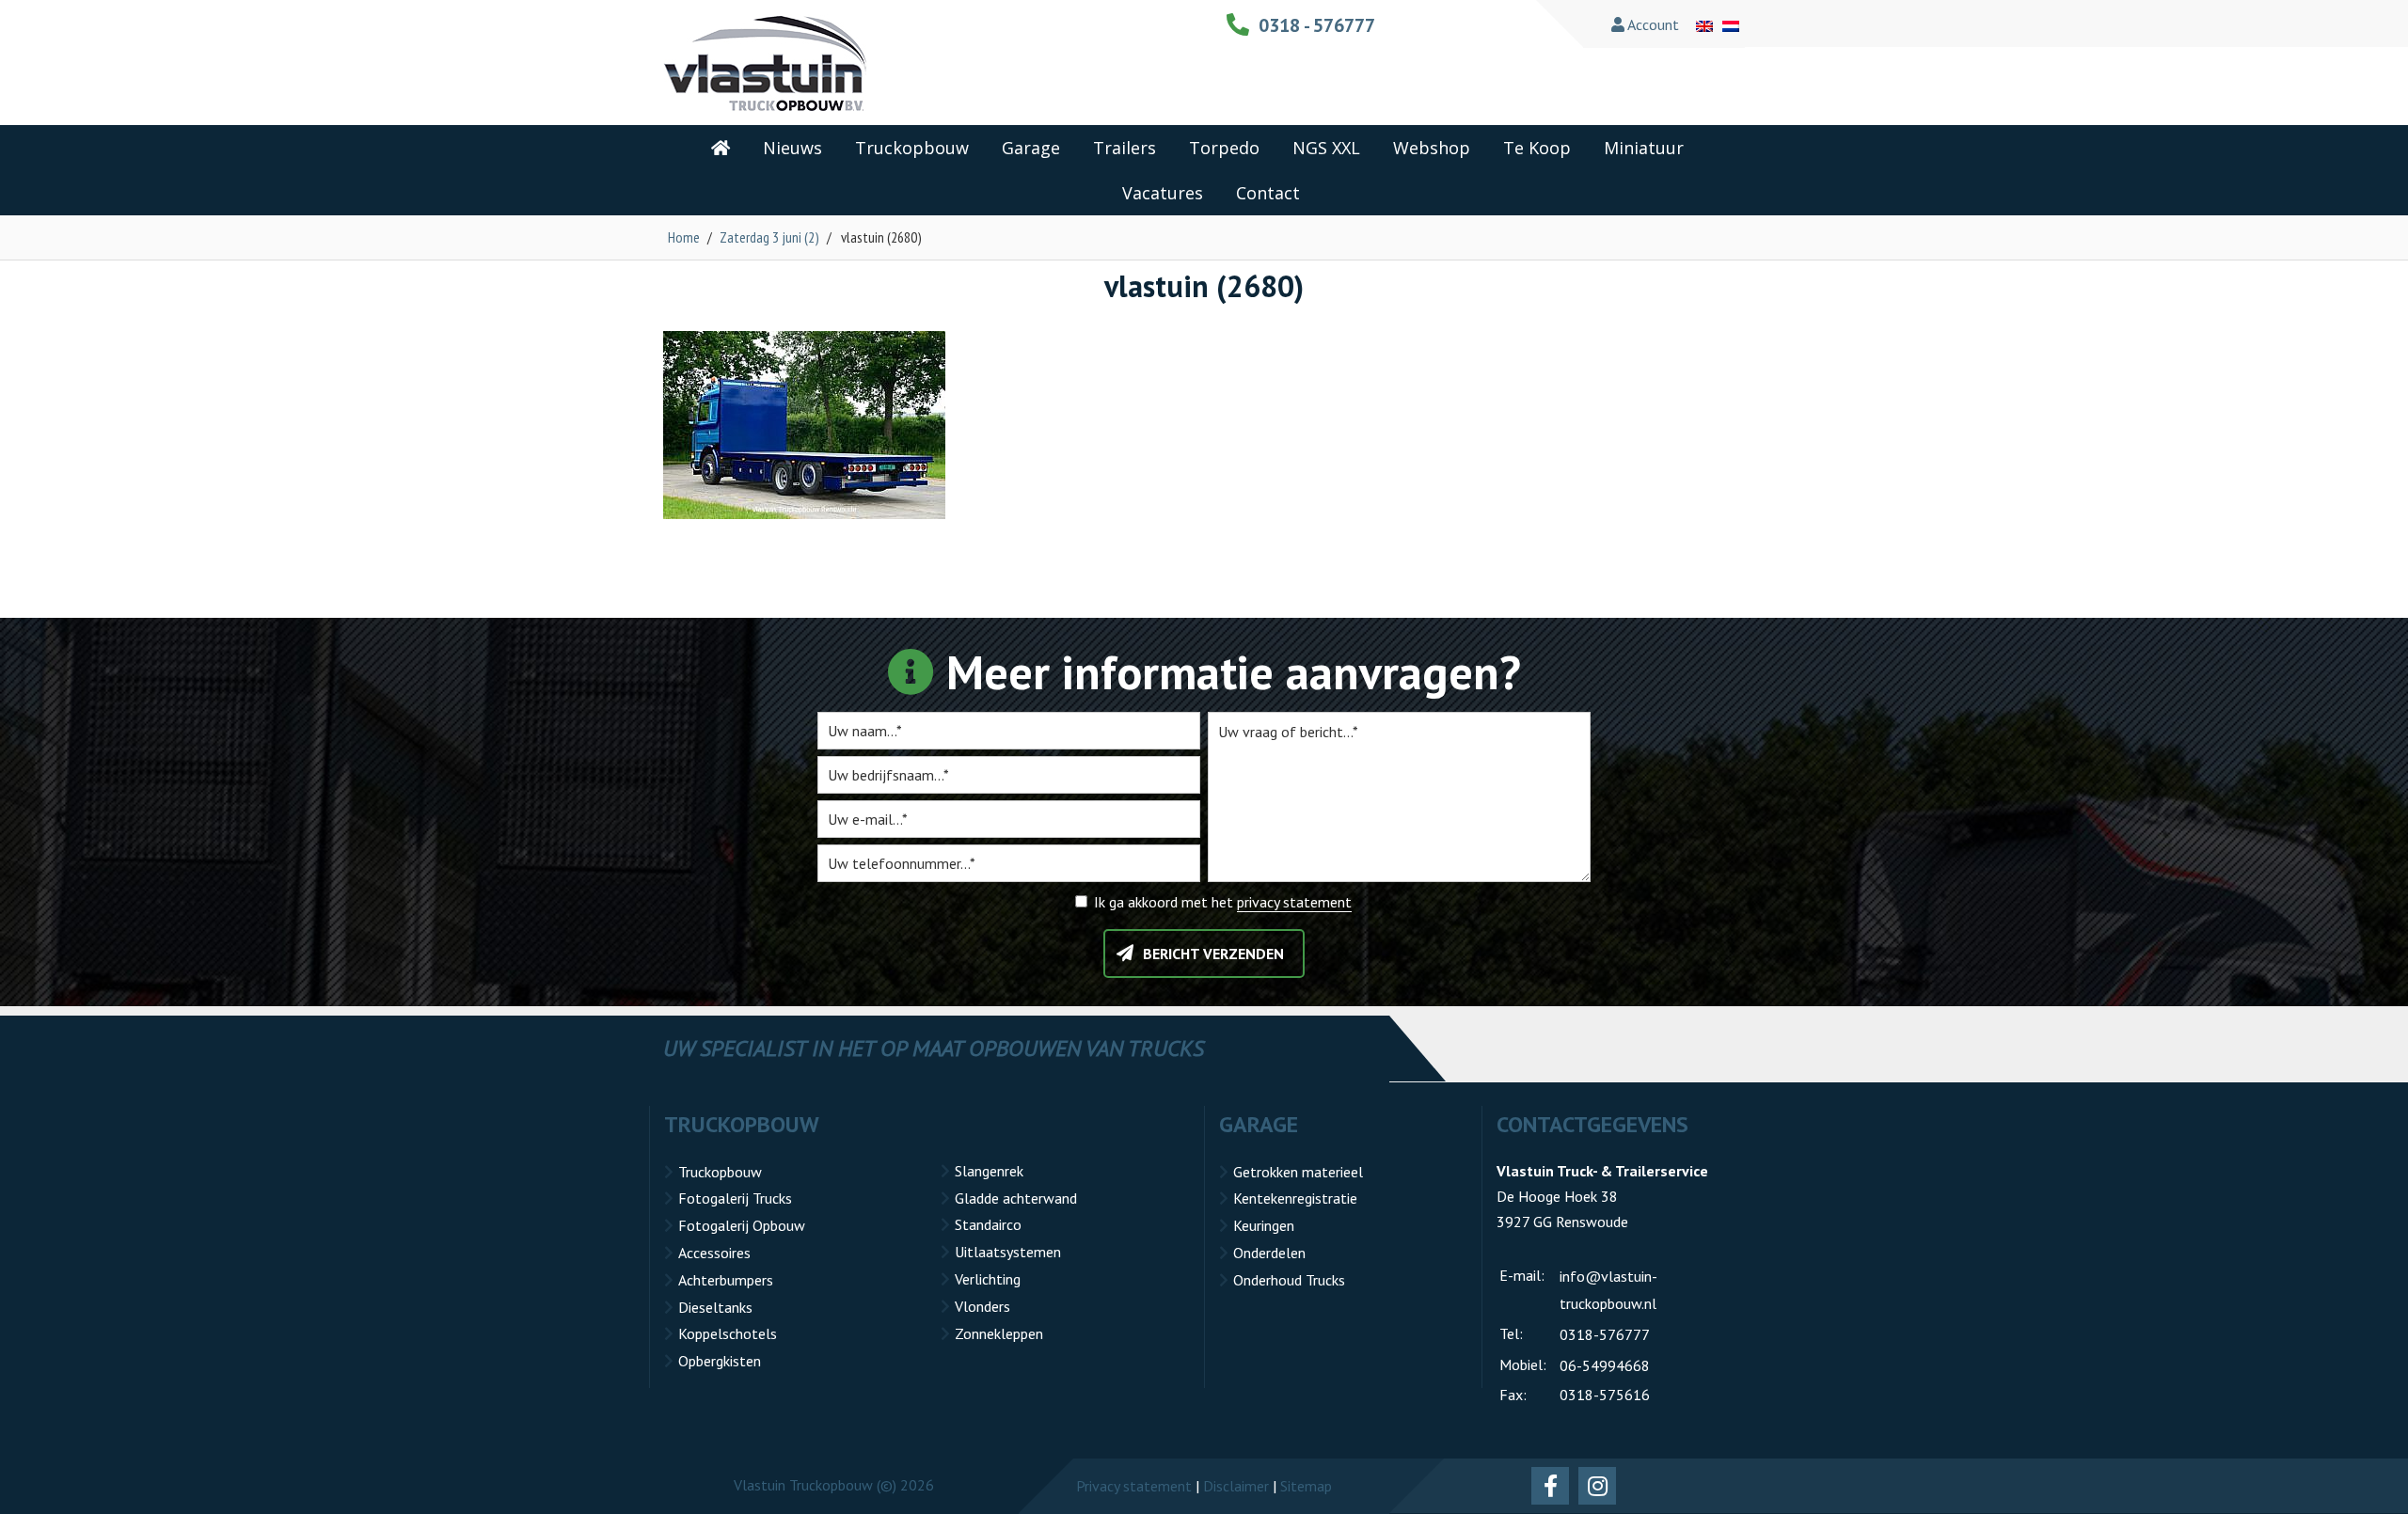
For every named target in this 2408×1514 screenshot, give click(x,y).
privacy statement (1294, 902)
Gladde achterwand (1016, 1198)
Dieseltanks (715, 1307)
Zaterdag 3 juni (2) (769, 237)
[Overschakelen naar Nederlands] (1731, 24)
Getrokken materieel (1298, 1172)
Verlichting (988, 1279)
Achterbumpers (726, 1280)
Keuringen (1264, 1225)
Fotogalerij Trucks (735, 1198)
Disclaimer (1236, 1486)
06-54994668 (1605, 1365)
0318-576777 (1605, 1334)
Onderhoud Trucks (1289, 1280)
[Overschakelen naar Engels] (1704, 24)
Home (684, 237)
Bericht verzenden (1213, 954)
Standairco (988, 1224)
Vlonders (982, 1306)
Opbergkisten (720, 1361)
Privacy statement (1134, 1486)
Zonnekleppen (999, 1333)
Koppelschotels (728, 1333)
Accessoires (714, 1253)
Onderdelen (1269, 1253)
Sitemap (1306, 1486)
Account (1652, 24)
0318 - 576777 (1317, 25)
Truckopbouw (720, 1172)
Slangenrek (989, 1171)
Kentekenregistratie (1295, 1198)
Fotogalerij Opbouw (742, 1225)
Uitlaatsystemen (1008, 1252)
